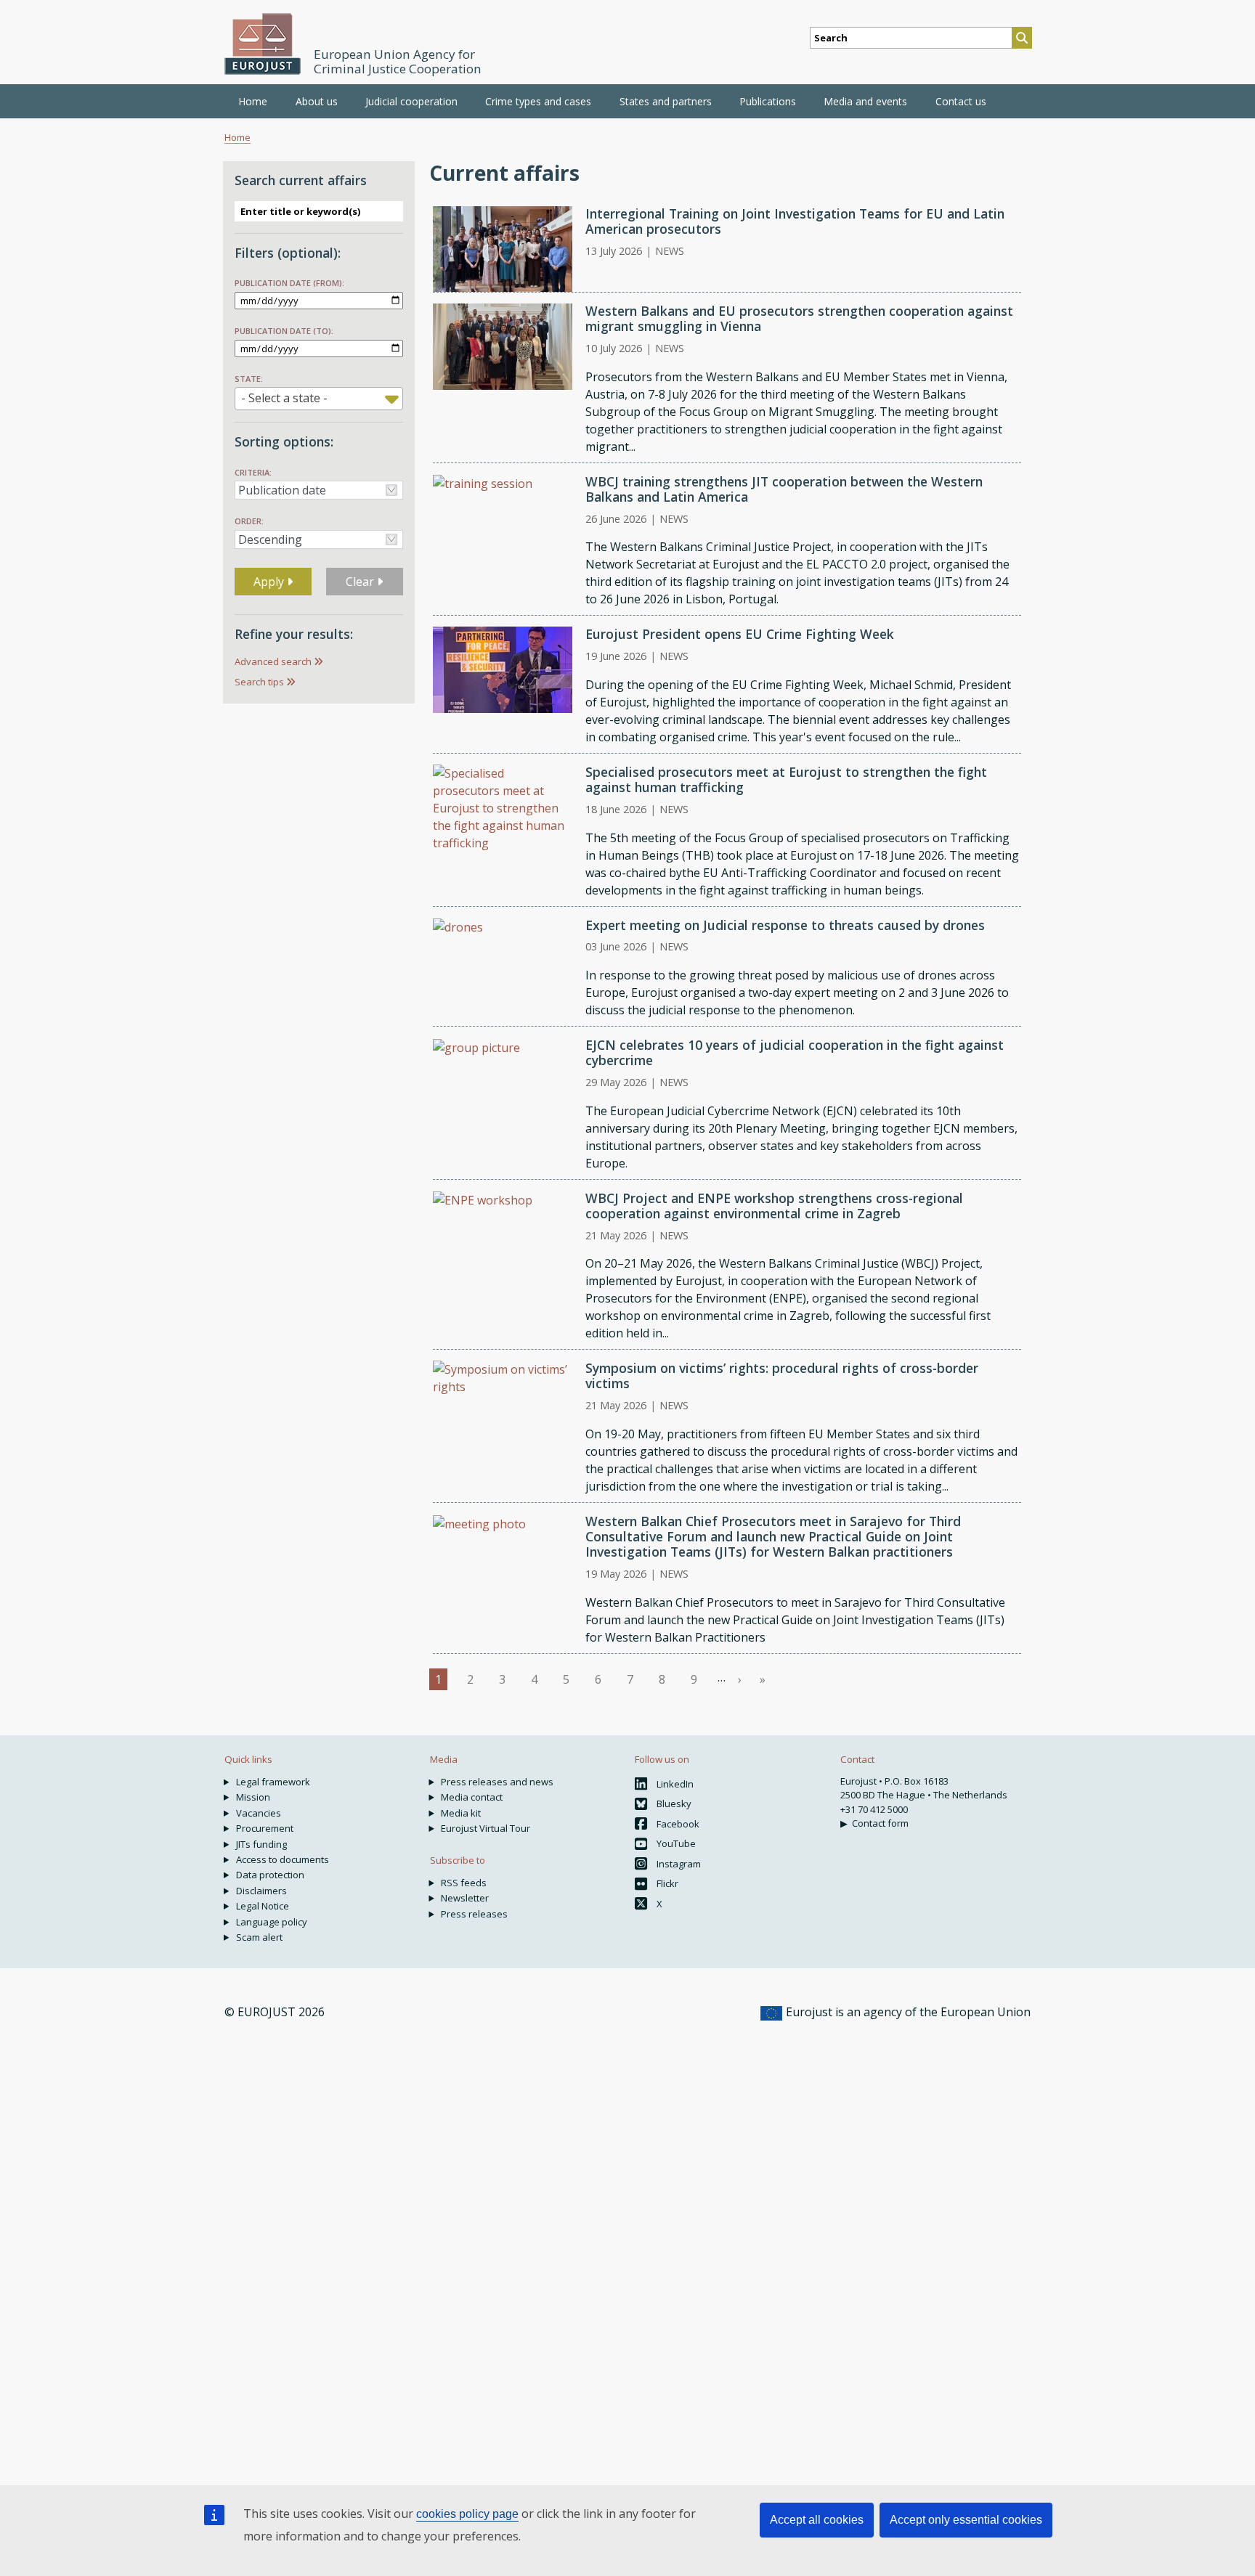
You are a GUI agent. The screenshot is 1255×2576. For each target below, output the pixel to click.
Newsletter (465, 1898)
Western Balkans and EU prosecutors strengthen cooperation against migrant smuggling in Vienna (799, 318)
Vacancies (259, 1813)
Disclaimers (261, 1891)
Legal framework (273, 1782)
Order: (249, 521)
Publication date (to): (284, 331)
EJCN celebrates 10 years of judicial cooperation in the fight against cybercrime (795, 1052)
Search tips (259, 682)
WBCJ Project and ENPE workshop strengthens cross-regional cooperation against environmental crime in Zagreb (774, 1206)
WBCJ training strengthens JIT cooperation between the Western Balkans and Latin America (784, 489)
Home (253, 101)
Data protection (270, 1875)
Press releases (474, 1914)
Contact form (880, 1823)
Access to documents (283, 1859)
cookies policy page (467, 2514)
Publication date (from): (289, 283)
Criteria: (253, 472)
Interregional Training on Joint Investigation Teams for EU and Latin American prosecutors (795, 221)
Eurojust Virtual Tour (486, 1828)
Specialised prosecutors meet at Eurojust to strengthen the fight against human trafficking (786, 779)
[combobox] (319, 399)
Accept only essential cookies (966, 2520)
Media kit (461, 1813)
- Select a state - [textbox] (284, 398)
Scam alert (259, 1937)
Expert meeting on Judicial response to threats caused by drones (785, 925)
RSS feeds (464, 1883)
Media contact (472, 1797)
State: (249, 379)
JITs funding (261, 1844)
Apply (270, 582)
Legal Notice (263, 1906)
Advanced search (273, 661)
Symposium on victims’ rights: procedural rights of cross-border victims (782, 1375)
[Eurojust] (263, 44)
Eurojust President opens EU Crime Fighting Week (740, 634)
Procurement (265, 1828)
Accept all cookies (817, 2520)
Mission (253, 1797)
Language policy (272, 1922)
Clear (361, 582)
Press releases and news (497, 1782)
